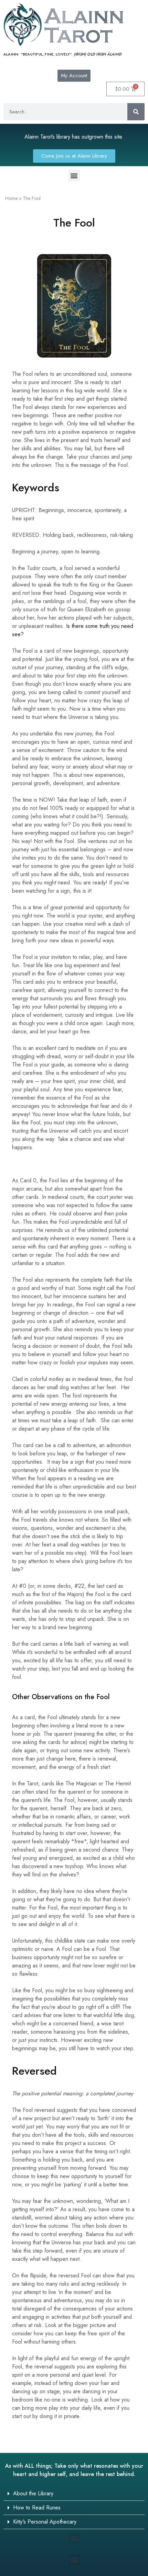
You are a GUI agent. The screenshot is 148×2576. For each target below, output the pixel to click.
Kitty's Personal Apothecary (45, 2522)
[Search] (136, 112)
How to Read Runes (37, 2508)
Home (11, 198)
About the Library (33, 2493)
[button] (74, 175)
